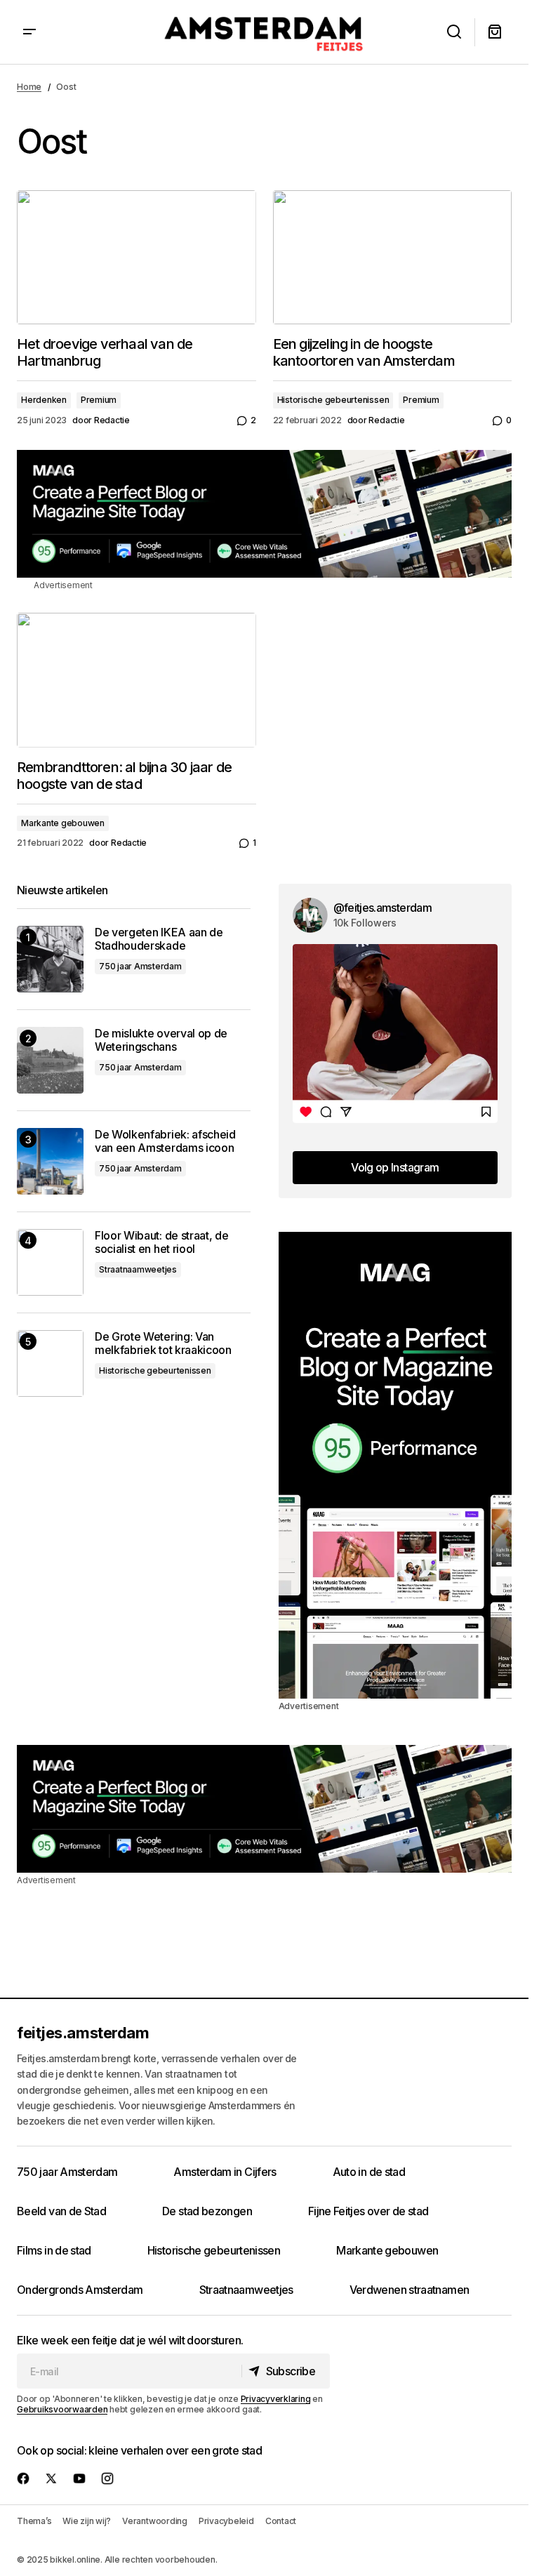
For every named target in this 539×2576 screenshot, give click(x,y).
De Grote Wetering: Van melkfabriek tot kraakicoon (163, 1343)
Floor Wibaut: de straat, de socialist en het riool (161, 1242)
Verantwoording (155, 2521)
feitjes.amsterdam (83, 2033)
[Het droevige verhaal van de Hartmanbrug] (137, 258)
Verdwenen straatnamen (410, 2290)
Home (29, 87)
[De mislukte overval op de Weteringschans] (50, 1060)
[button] (29, 32)
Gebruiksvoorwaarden (62, 2409)
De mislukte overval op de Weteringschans (161, 1040)
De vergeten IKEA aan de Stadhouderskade (159, 939)
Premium (99, 400)
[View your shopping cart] (495, 32)
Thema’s (34, 2521)
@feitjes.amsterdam (382, 908)
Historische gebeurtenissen (333, 400)
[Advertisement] (264, 514)
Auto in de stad (369, 2172)
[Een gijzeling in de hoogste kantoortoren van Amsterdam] (393, 258)
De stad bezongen (207, 2211)
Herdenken (44, 400)
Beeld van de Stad (61, 2211)
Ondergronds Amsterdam (80, 2290)
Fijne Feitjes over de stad (368, 2211)
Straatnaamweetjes (138, 1269)
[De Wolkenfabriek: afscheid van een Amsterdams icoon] (50, 1161)
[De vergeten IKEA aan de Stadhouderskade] (50, 959)
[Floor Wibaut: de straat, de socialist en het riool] (50, 1262)
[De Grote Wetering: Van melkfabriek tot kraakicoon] (50, 1363)
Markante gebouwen (63, 823)
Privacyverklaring (276, 2399)
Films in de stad (54, 2250)
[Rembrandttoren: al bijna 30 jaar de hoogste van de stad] (137, 680)
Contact (281, 2521)
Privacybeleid (226, 2521)
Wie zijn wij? (87, 2521)
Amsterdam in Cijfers (225, 2172)
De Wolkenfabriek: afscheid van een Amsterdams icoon (165, 1141)
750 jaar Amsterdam (140, 966)
